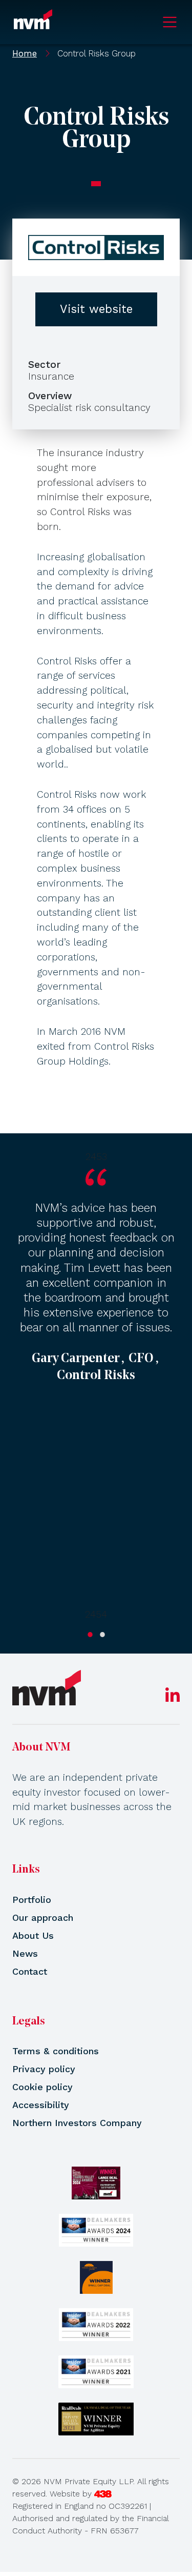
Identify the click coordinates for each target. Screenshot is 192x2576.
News (25, 1953)
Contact (30, 1971)
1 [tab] (90, 1635)
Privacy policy (44, 2069)
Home (25, 53)
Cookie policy (42, 2087)
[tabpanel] (96, 1386)
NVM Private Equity (33, 22)
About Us (33, 1935)
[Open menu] (170, 22)
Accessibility (41, 2105)
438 (103, 2494)
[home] (47, 1688)
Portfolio (32, 1900)
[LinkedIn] (173, 1698)
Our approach (43, 1918)
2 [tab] (102, 1635)
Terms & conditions (56, 2051)
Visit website (96, 309)
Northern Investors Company (77, 2123)
